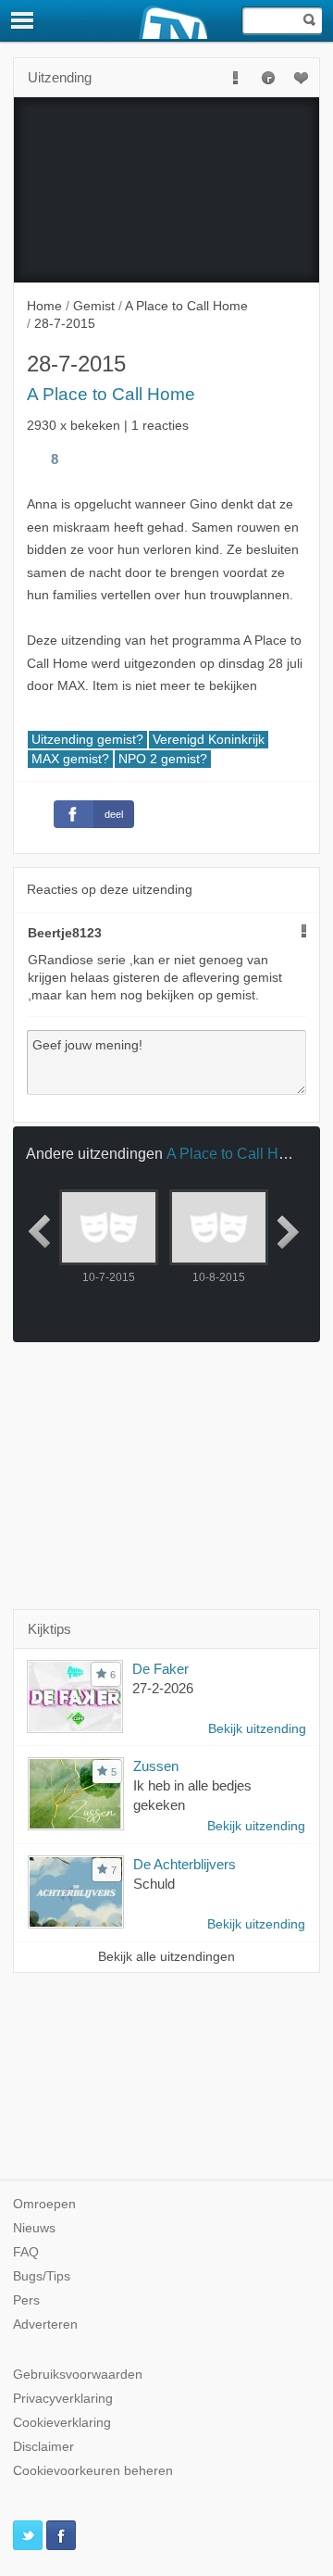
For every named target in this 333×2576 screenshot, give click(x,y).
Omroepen (44, 2204)
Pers (26, 2300)
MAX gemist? (70, 759)
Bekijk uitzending (257, 1729)
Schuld (154, 1884)
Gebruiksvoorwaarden (78, 2375)
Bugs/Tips (42, 2276)
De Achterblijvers (185, 1864)
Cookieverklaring (62, 2423)
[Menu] (23, 20)
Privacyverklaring (63, 2399)
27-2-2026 (163, 1688)
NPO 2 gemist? (163, 759)
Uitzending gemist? (87, 740)
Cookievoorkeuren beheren (93, 2471)
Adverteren (45, 2325)
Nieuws (34, 2228)
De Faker (160, 1669)
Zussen (156, 1766)
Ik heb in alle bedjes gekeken (192, 1795)
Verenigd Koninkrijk (209, 740)
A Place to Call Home (111, 394)
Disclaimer (43, 2447)
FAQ (26, 2252)
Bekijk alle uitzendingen (166, 1957)
